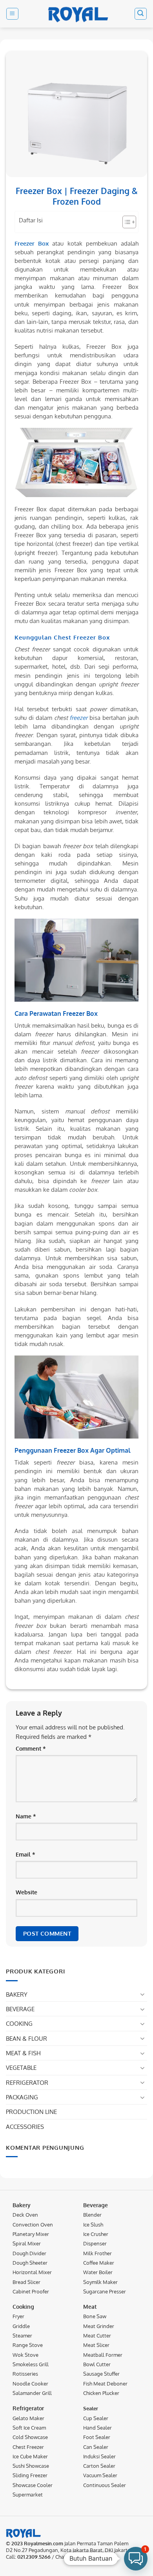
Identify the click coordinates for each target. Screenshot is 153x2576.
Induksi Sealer (99, 2456)
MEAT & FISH (23, 2053)
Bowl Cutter (97, 2364)
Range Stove (28, 2345)
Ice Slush (93, 2224)
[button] (12, 14)
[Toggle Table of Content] (125, 222)
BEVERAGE (20, 2009)
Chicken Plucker (101, 2393)
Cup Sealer (96, 2418)
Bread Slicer (26, 2282)
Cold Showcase (30, 2437)
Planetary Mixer (31, 2234)
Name (26, 1816)
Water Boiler (98, 2272)
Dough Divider (29, 2253)
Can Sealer (96, 2447)
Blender (92, 2215)
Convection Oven (33, 2224)
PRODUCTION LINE (31, 2112)
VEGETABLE (21, 2067)
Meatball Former (103, 2355)
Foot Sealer (97, 2437)
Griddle (21, 2326)
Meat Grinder (99, 2326)
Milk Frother (97, 2253)
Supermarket (28, 2495)
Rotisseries (25, 2374)
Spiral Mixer (27, 2243)
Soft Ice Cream (29, 2428)
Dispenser (95, 2243)
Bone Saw (95, 2316)
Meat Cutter (97, 2336)
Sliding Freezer (30, 2475)
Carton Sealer (99, 2466)
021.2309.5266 (34, 2557)
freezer (78, 718)
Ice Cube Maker (30, 2456)
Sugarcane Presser (105, 2291)
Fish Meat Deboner (105, 2383)
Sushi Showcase (31, 2466)
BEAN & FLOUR (26, 2038)
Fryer (18, 2316)
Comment (31, 1748)
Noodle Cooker (30, 2383)
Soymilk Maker (100, 2282)
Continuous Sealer (105, 2485)
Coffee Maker (99, 2263)
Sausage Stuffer (101, 2374)
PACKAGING (22, 2097)
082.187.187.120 (85, 2557)
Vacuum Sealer (100, 2475)
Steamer (22, 2336)
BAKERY (17, 1994)
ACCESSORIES (25, 2127)
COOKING (19, 2023)
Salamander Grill (32, 2393)
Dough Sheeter (30, 2263)
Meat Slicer (96, 2345)
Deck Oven (25, 2215)
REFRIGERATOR (27, 2082)
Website (26, 1892)
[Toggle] (142, 1994)
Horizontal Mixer (32, 2272)
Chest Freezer (28, 2447)
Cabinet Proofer (31, 2291)
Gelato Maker (28, 2418)
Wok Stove (25, 2355)
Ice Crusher (96, 2234)
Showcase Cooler (33, 2485)
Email (25, 1854)
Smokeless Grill (31, 2364)
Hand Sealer (97, 2428)
